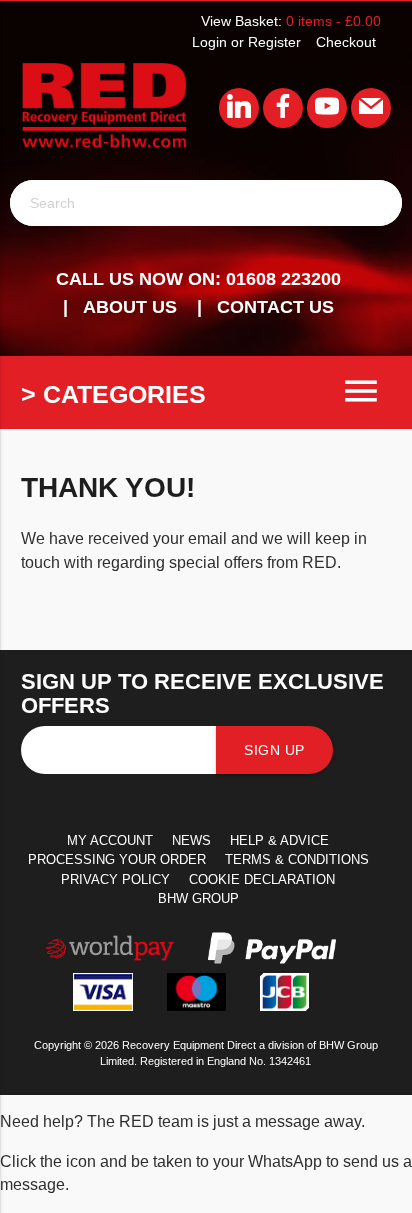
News (191, 840)
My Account (110, 840)
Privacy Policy (115, 879)
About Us (130, 307)
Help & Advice (279, 840)
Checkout (346, 42)
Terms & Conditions (297, 859)
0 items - (333, 21)
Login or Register (246, 42)
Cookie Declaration (262, 879)
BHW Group (198, 898)
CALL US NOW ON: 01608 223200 (198, 279)
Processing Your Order (117, 859)
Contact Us (275, 307)
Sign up (274, 750)
